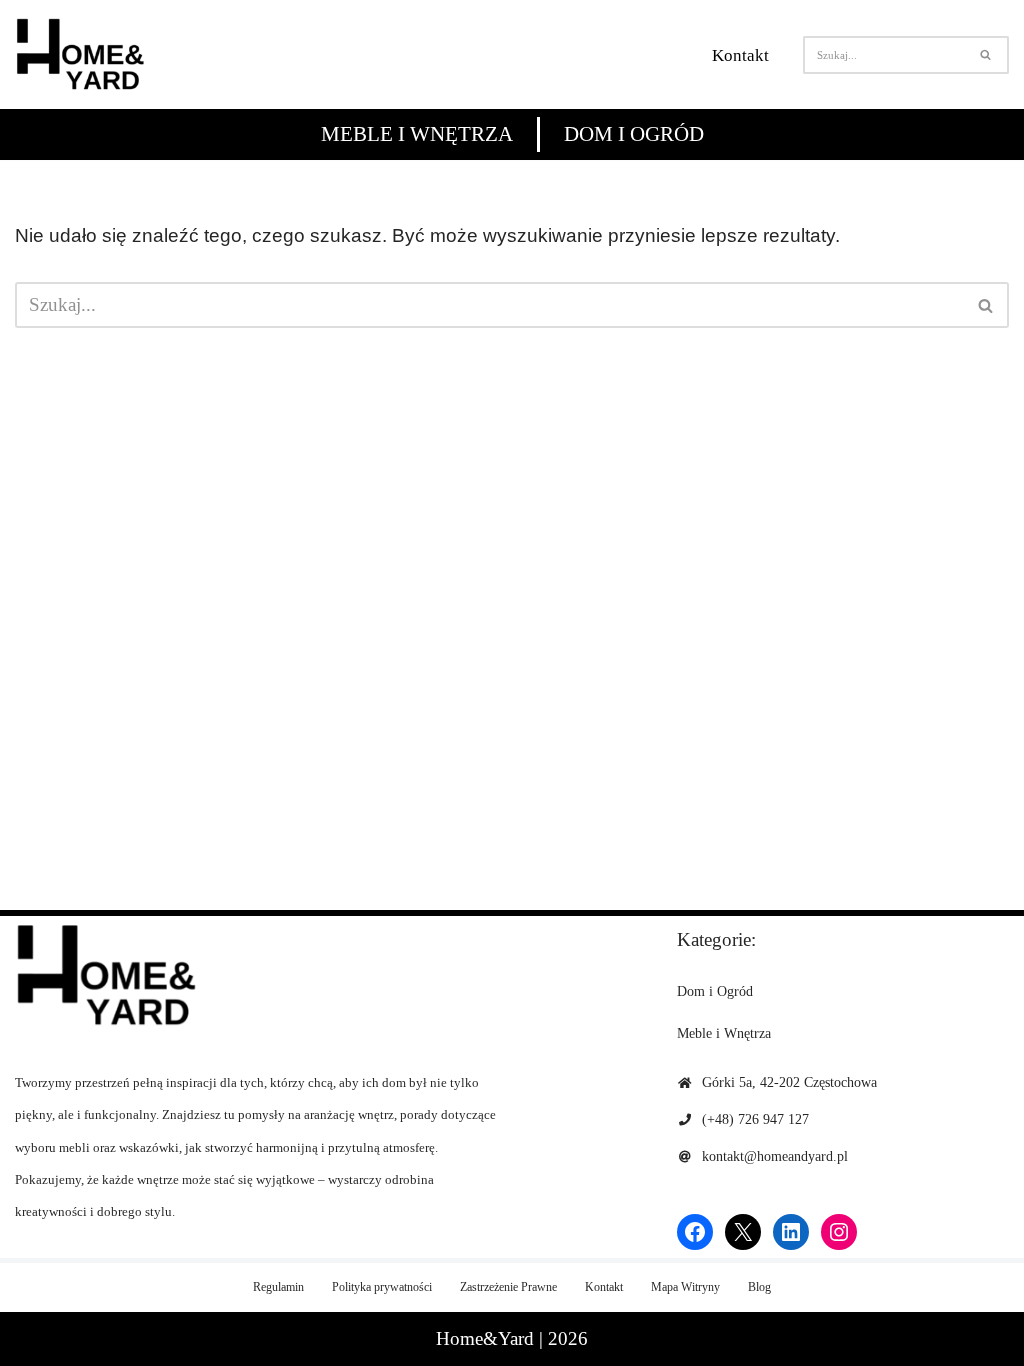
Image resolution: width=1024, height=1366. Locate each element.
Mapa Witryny (685, 1287)
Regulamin (278, 1287)
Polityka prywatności (382, 1287)
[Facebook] (695, 1232)
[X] (743, 1232)
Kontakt (740, 55)
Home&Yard (485, 1338)
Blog (759, 1287)
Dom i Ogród (634, 134)
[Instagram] (839, 1232)
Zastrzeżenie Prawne (508, 1287)
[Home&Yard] (80, 54)
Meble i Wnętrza (417, 134)
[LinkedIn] (791, 1232)
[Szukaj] (986, 55)
